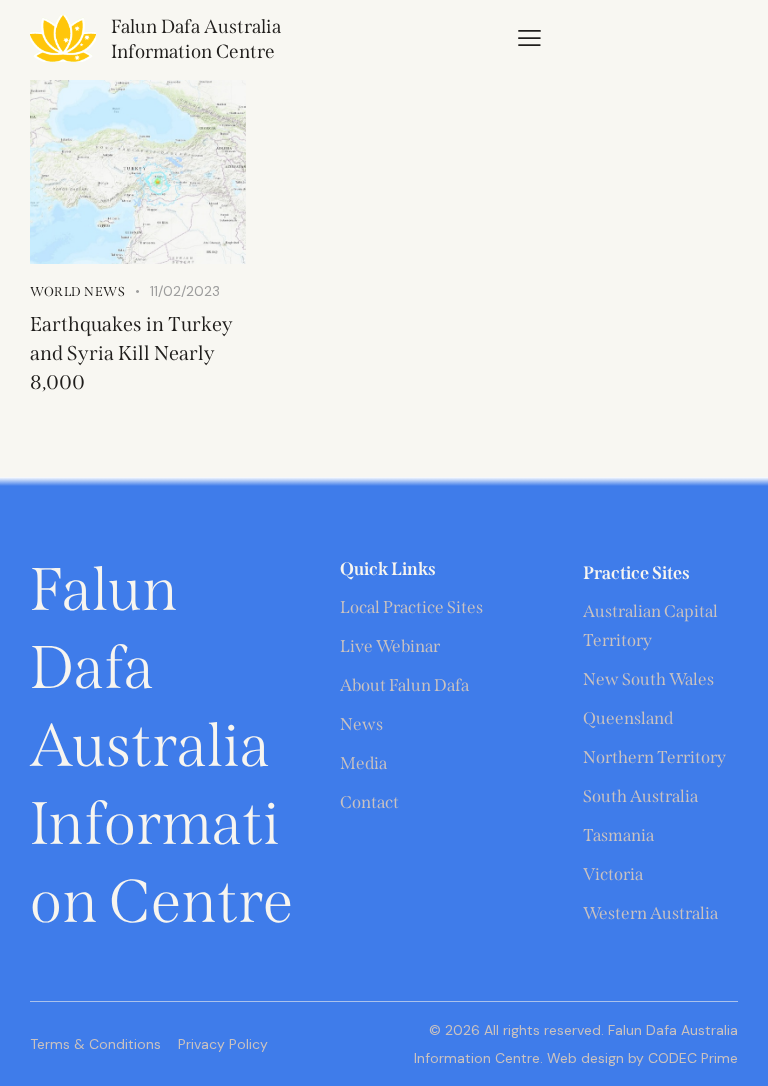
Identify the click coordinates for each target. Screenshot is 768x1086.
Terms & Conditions (95, 1044)
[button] (529, 37)
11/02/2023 (185, 291)
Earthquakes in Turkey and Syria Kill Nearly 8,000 (131, 353)
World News (77, 291)
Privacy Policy (223, 1044)
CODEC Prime (691, 1058)
